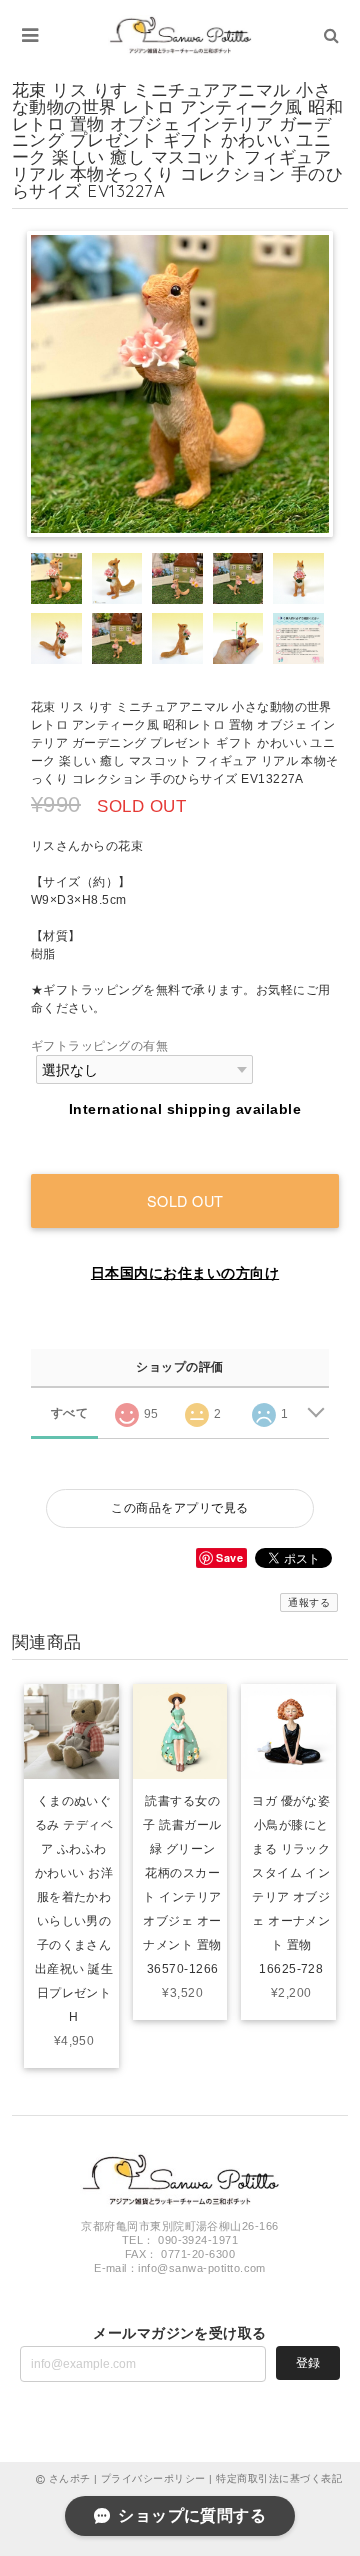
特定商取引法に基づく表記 (279, 2478)
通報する (309, 1602)
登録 (308, 2363)
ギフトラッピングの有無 (99, 1046)
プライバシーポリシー (153, 2478)
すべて (69, 1413)
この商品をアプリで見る (179, 1508)
